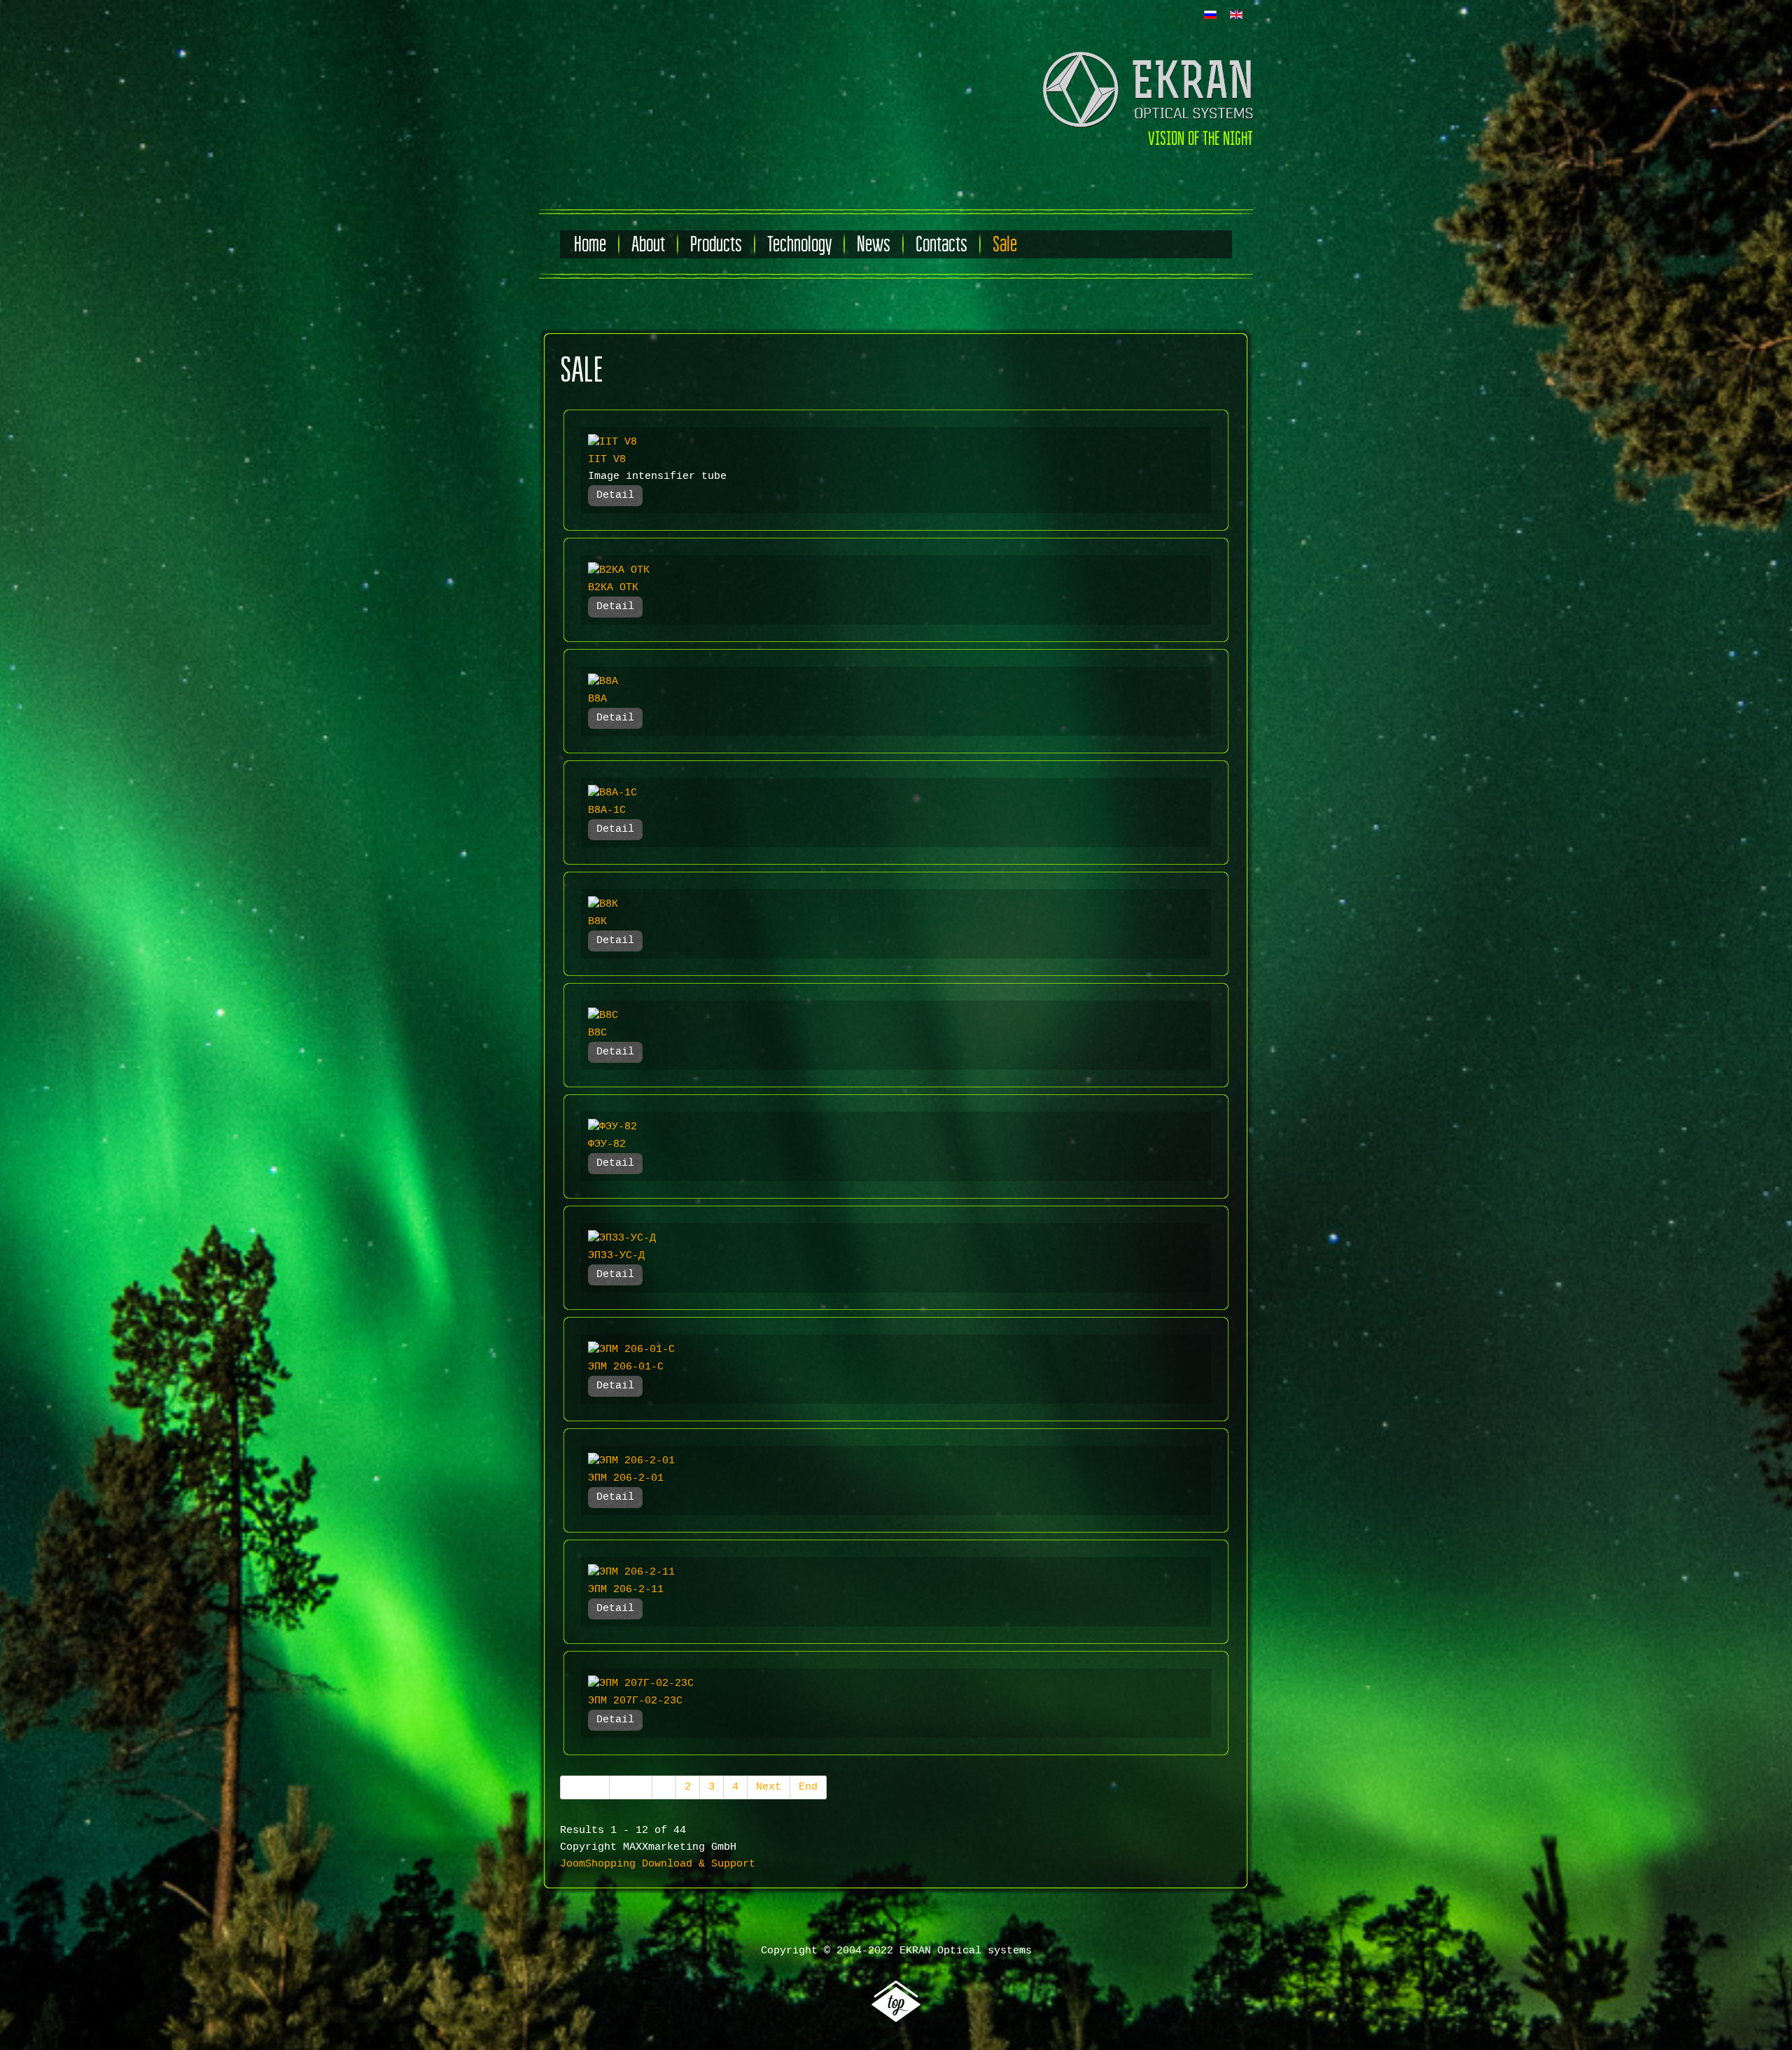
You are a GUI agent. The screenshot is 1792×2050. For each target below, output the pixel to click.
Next (769, 1787)
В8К (597, 922)
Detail (615, 495)
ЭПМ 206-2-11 (626, 1590)
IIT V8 (607, 460)
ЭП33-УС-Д (616, 1256)
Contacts (941, 244)
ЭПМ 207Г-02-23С (635, 1701)
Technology (799, 244)
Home (590, 244)
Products (716, 244)
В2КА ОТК (613, 588)
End (808, 1787)
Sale (1005, 244)
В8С (597, 1033)
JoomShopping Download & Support (658, 1864)
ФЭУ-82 (607, 1144)
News (874, 244)
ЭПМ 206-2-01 (626, 1478)
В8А (597, 699)
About (648, 244)
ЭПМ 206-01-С (626, 1367)
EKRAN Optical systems (966, 1951)
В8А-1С (607, 810)
